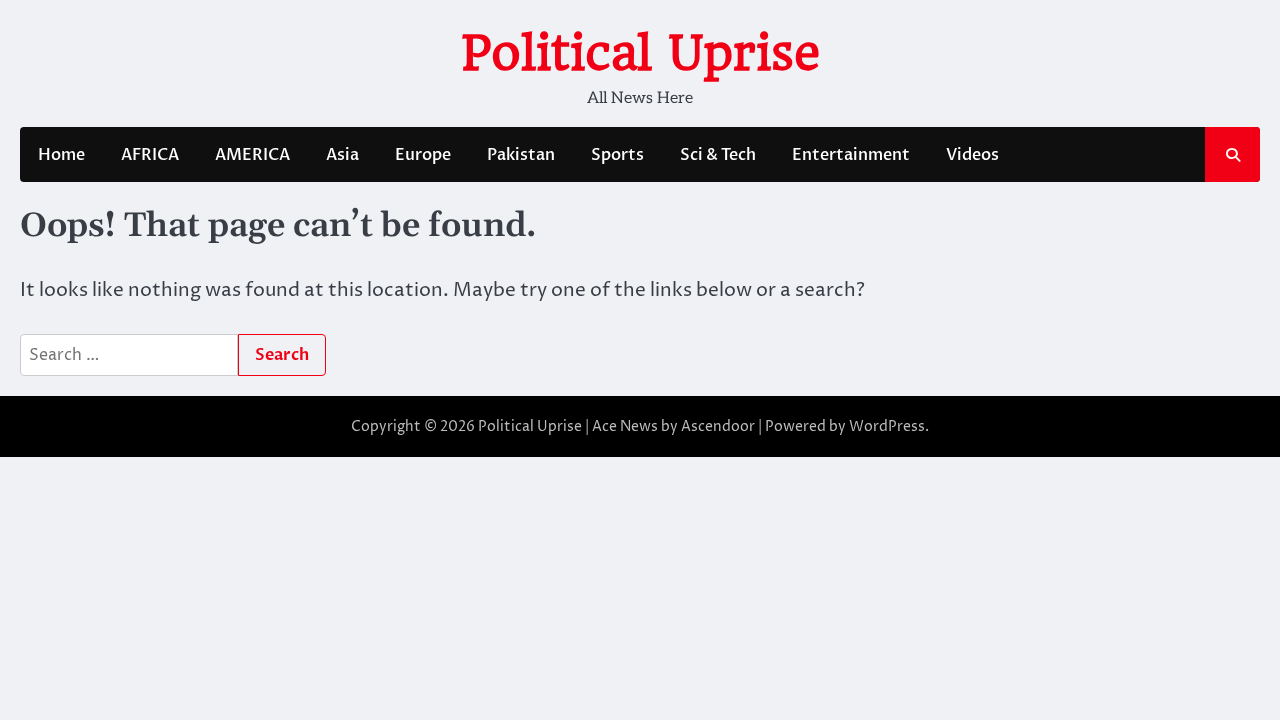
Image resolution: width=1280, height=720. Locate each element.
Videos (972, 155)
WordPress (887, 426)
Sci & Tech (718, 155)
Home (61, 155)
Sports (617, 155)
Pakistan (521, 155)
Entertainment (851, 155)
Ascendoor (718, 426)
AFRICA (150, 155)
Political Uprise (640, 53)
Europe (423, 155)
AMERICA (252, 155)
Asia (342, 155)
